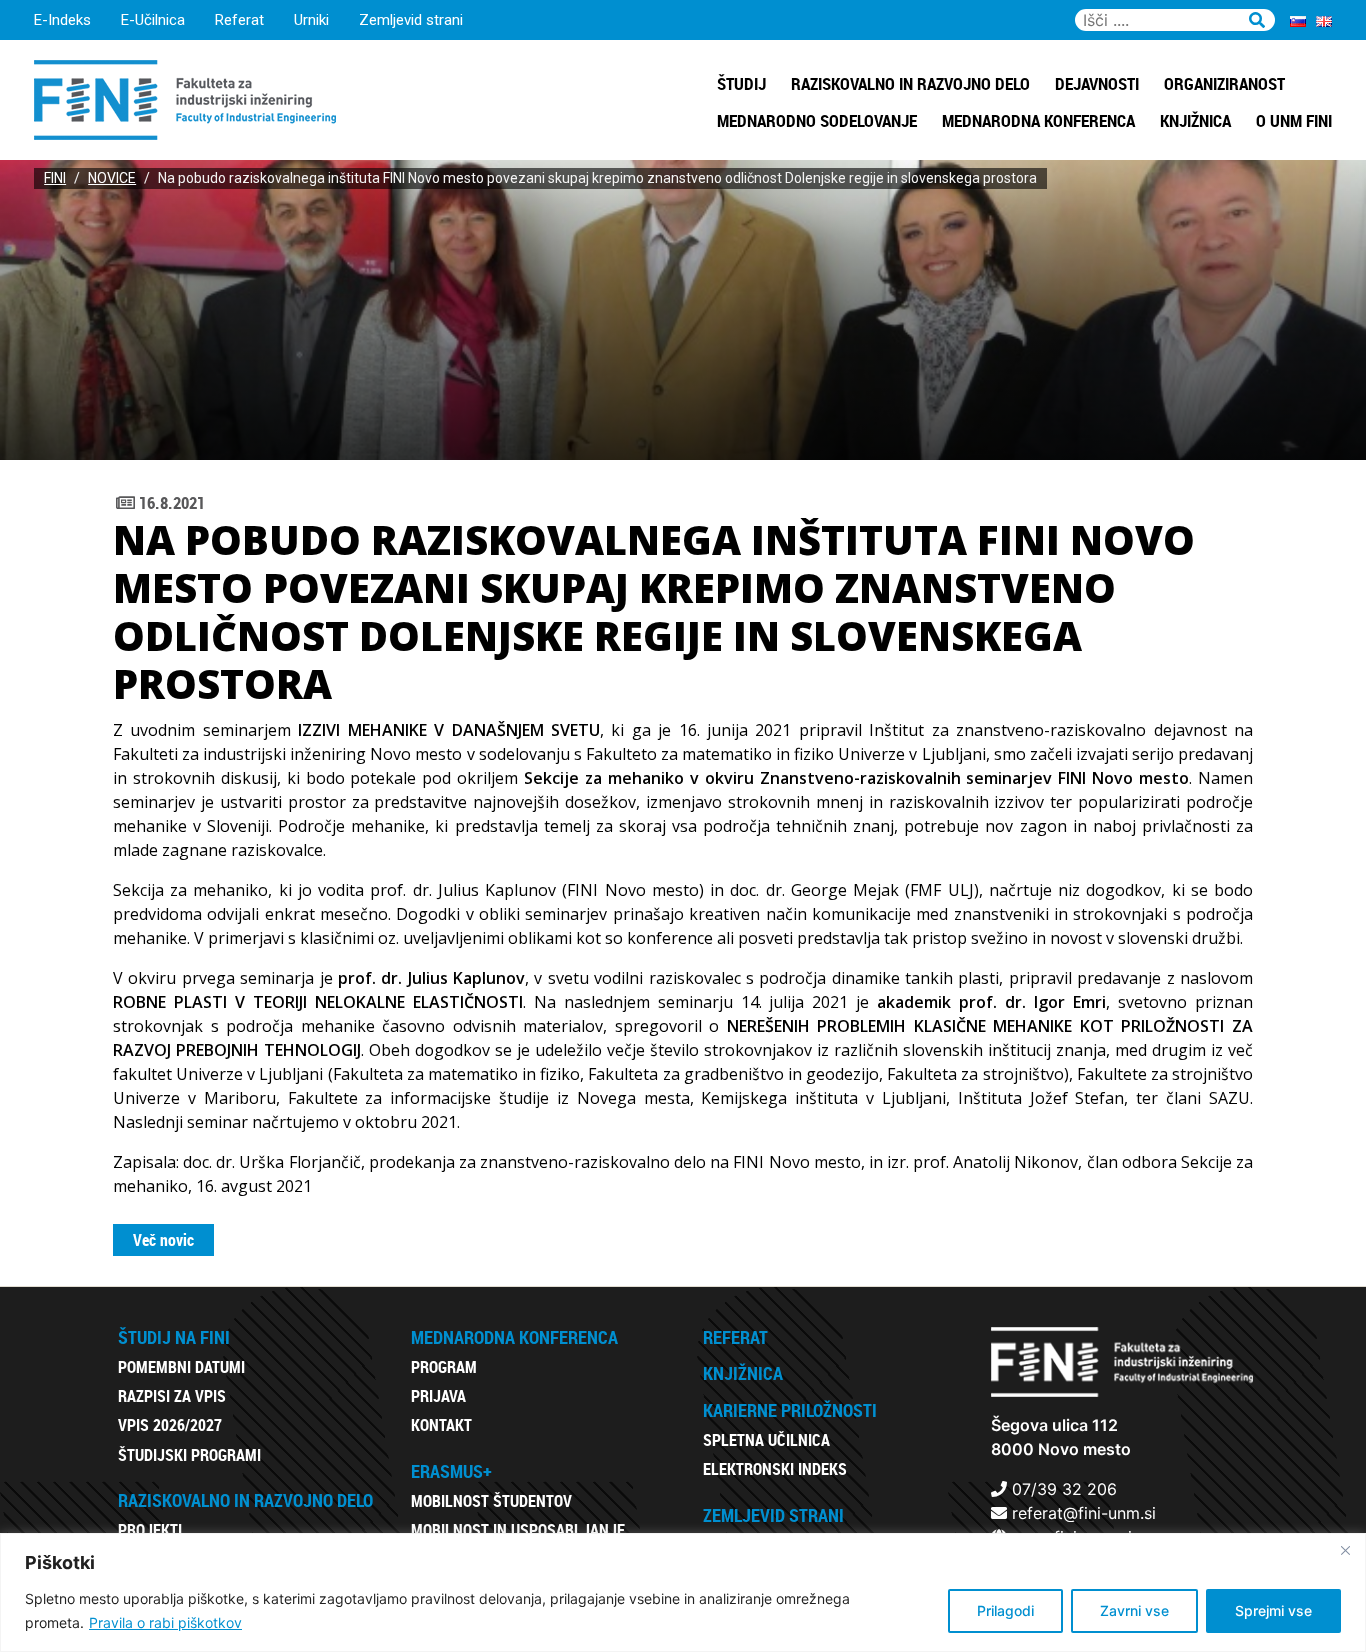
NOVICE (112, 178)
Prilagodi (1005, 1610)
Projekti (150, 1530)
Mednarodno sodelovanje (817, 120)
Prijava (438, 1396)
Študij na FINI (174, 1337)
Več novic (163, 1240)
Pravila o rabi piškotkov (165, 1622)
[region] (683, 1592)
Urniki (311, 20)
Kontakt (441, 1425)
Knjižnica (1195, 120)
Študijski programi (189, 1455)
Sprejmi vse (1273, 1610)
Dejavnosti (1097, 83)
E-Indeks (62, 20)
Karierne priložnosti (790, 1410)
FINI (55, 178)
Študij (741, 83)
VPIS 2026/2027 (170, 1425)
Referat (239, 20)
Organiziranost (1224, 83)
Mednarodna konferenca (1038, 120)
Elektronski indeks (775, 1469)
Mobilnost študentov (491, 1501)
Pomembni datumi (181, 1367)
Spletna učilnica (766, 1440)
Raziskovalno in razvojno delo (910, 83)
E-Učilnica (153, 20)
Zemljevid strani (411, 20)
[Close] (1345, 1550)
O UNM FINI (1294, 120)
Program (444, 1367)
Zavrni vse (1134, 1610)
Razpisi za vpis (172, 1396)
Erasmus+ (451, 1471)
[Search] (1257, 17)
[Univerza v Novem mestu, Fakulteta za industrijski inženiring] (185, 98)
